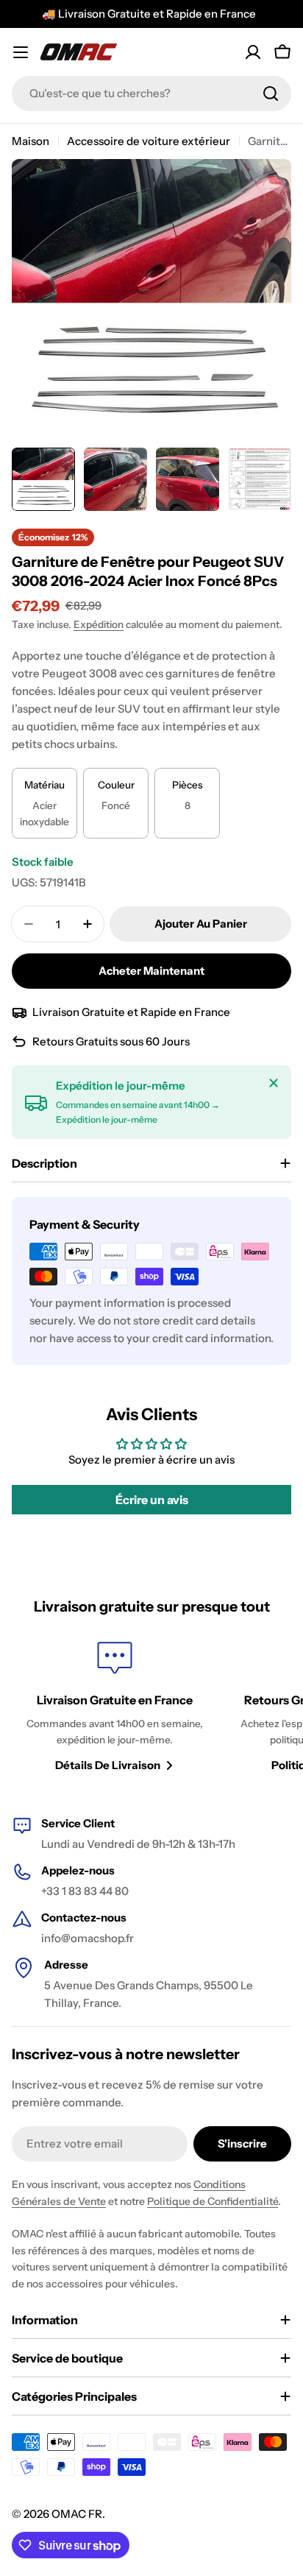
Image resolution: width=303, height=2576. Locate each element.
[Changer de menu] (21, 52)
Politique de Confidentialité (213, 2201)
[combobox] (151, 93)
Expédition (99, 624)
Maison (31, 141)
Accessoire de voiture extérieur (149, 141)
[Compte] (253, 52)
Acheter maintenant (151, 971)
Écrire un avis (152, 1500)
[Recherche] (271, 93)
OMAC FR (77, 2514)
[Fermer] (274, 1083)
